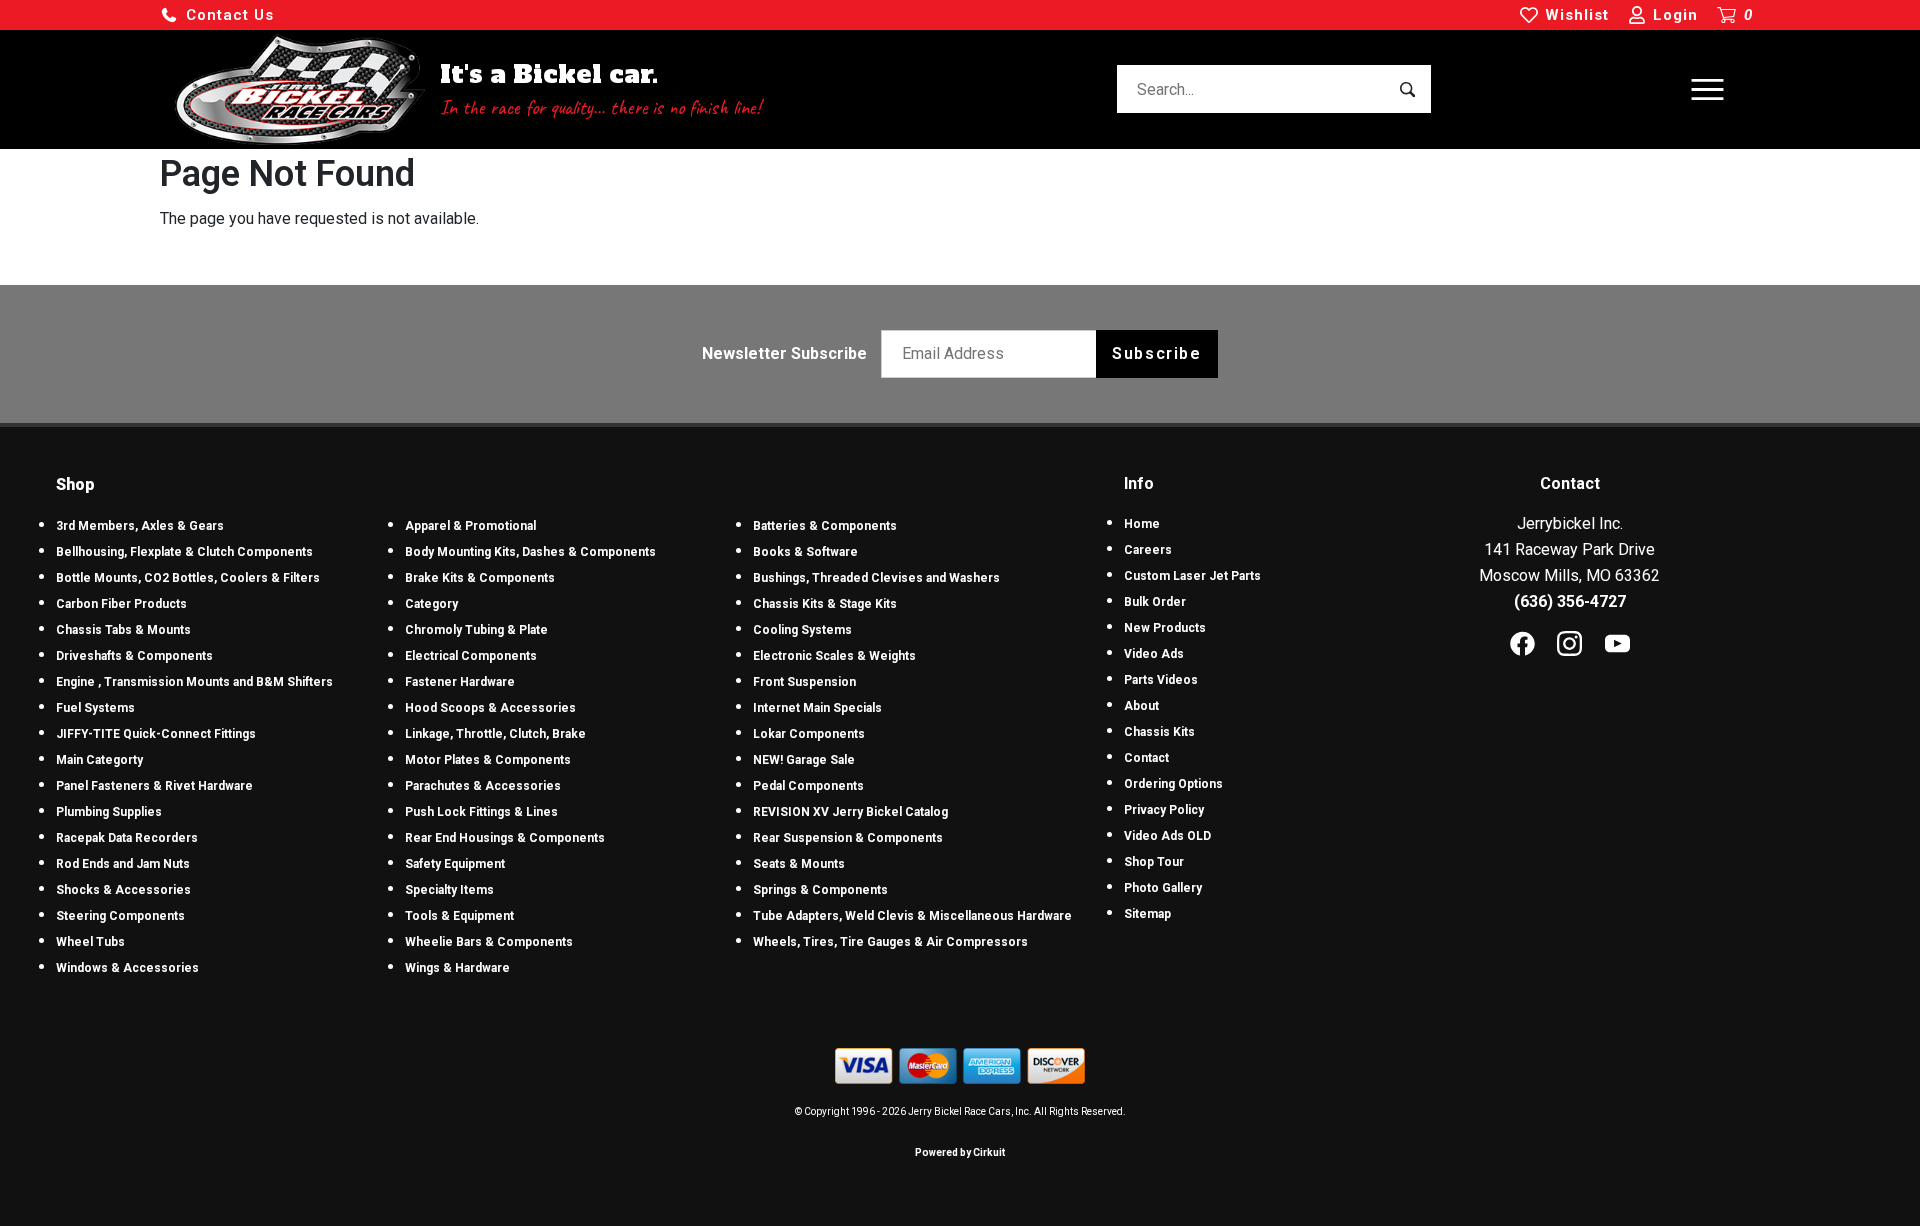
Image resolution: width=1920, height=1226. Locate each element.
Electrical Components (471, 656)
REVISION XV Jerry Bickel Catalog (850, 812)
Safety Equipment (455, 864)
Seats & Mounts (799, 864)
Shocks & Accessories (123, 890)
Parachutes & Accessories (483, 786)
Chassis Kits (1159, 732)
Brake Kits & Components (480, 578)
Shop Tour (1154, 862)
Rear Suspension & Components (848, 838)
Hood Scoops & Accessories (490, 708)
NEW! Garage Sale (804, 760)
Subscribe (1156, 353)
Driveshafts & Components (134, 656)
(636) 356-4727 (1570, 601)
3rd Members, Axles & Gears (140, 526)
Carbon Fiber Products (121, 604)
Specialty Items (449, 890)
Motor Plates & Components (488, 760)
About (1141, 706)
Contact (1146, 758)
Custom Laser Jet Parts (1192, 576)
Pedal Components (808, 786)
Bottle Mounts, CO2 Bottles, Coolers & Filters (188, 578)
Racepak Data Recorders (127, 838)
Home (1142, 524)
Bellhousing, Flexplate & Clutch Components (184, 552)
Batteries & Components (825, 526)
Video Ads (1154, 654)
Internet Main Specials (817, 708)
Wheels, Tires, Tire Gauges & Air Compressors (890, 942)
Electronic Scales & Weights (834, 656)
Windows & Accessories (127, 968)
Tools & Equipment (459, 916)
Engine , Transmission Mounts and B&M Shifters (194, 682)
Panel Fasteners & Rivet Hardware (154, 786)
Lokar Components (809, 734)
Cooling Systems (802, 630)
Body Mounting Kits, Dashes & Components (530, 552)
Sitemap (1147, 914)
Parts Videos (1161, 680)
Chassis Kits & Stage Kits (825, 604)
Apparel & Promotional (470, 526)
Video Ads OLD (1167, 836)
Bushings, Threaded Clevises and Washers (876, 578)
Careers (1148, 550)
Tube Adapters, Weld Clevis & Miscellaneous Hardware (912, 916)
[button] (217, 15)
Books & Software (805, 552)
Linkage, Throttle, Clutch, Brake (495, 734)
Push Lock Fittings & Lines (481, 812)
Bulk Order (1155, 602)
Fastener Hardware (460, 682)
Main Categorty (99, 760)
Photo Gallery (1163, 888)
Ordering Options (1173, 784)
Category (431, 604)
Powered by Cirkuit (960, 1152)
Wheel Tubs (90, 942)
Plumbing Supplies (109, 812)
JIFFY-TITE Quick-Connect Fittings (156, 734)
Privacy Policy (1164, 810)
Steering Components (120, 916)
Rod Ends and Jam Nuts (123, 864)
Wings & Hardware (457, 968)
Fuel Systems (95, 708)
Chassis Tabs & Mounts (123, 630)
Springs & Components (820, 890)
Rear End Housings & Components (505, 838)
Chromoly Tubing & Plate (476, 630)
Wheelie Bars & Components (489, 942)
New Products (1165, 628)
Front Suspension (804, 682)
